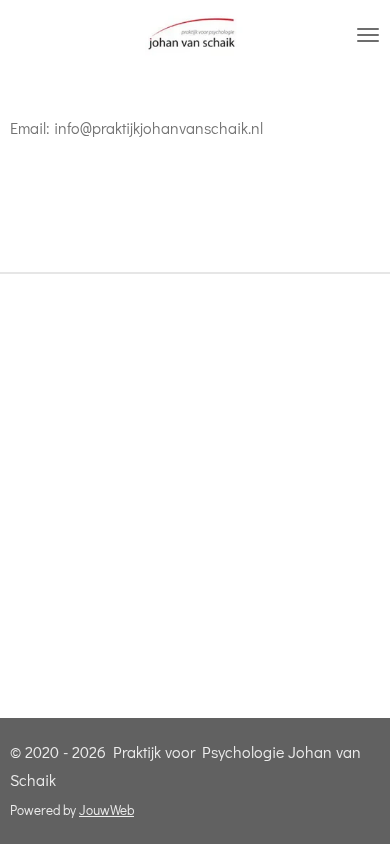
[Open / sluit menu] (368, 35)
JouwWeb (106, 810)
